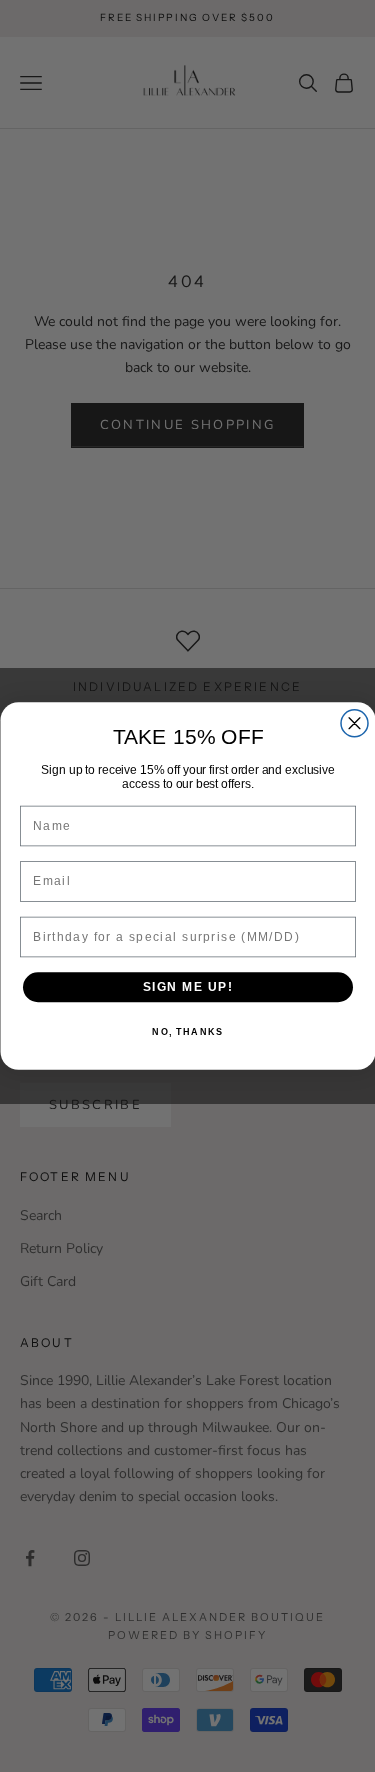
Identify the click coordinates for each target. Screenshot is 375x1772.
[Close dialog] (354, 723)
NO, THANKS (187, 1032)
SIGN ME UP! (187, 987)
